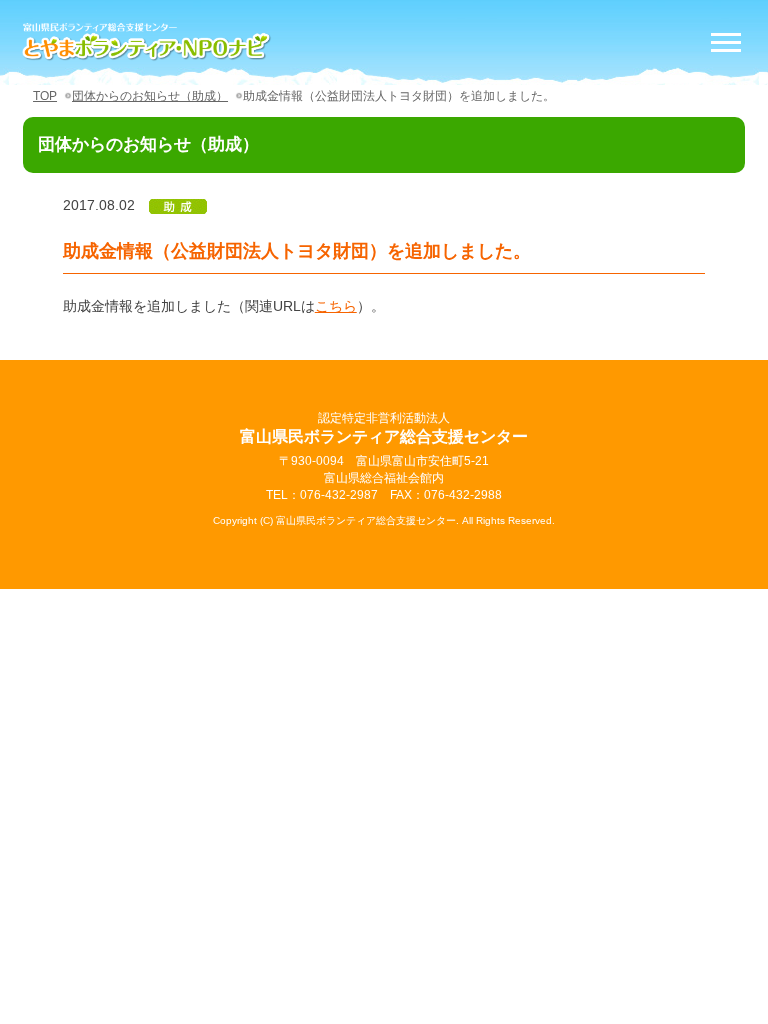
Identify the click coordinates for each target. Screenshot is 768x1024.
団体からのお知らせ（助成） (150, 96)
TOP (45, 96)
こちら (336, 306)
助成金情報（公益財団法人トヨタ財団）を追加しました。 (399, 96)
